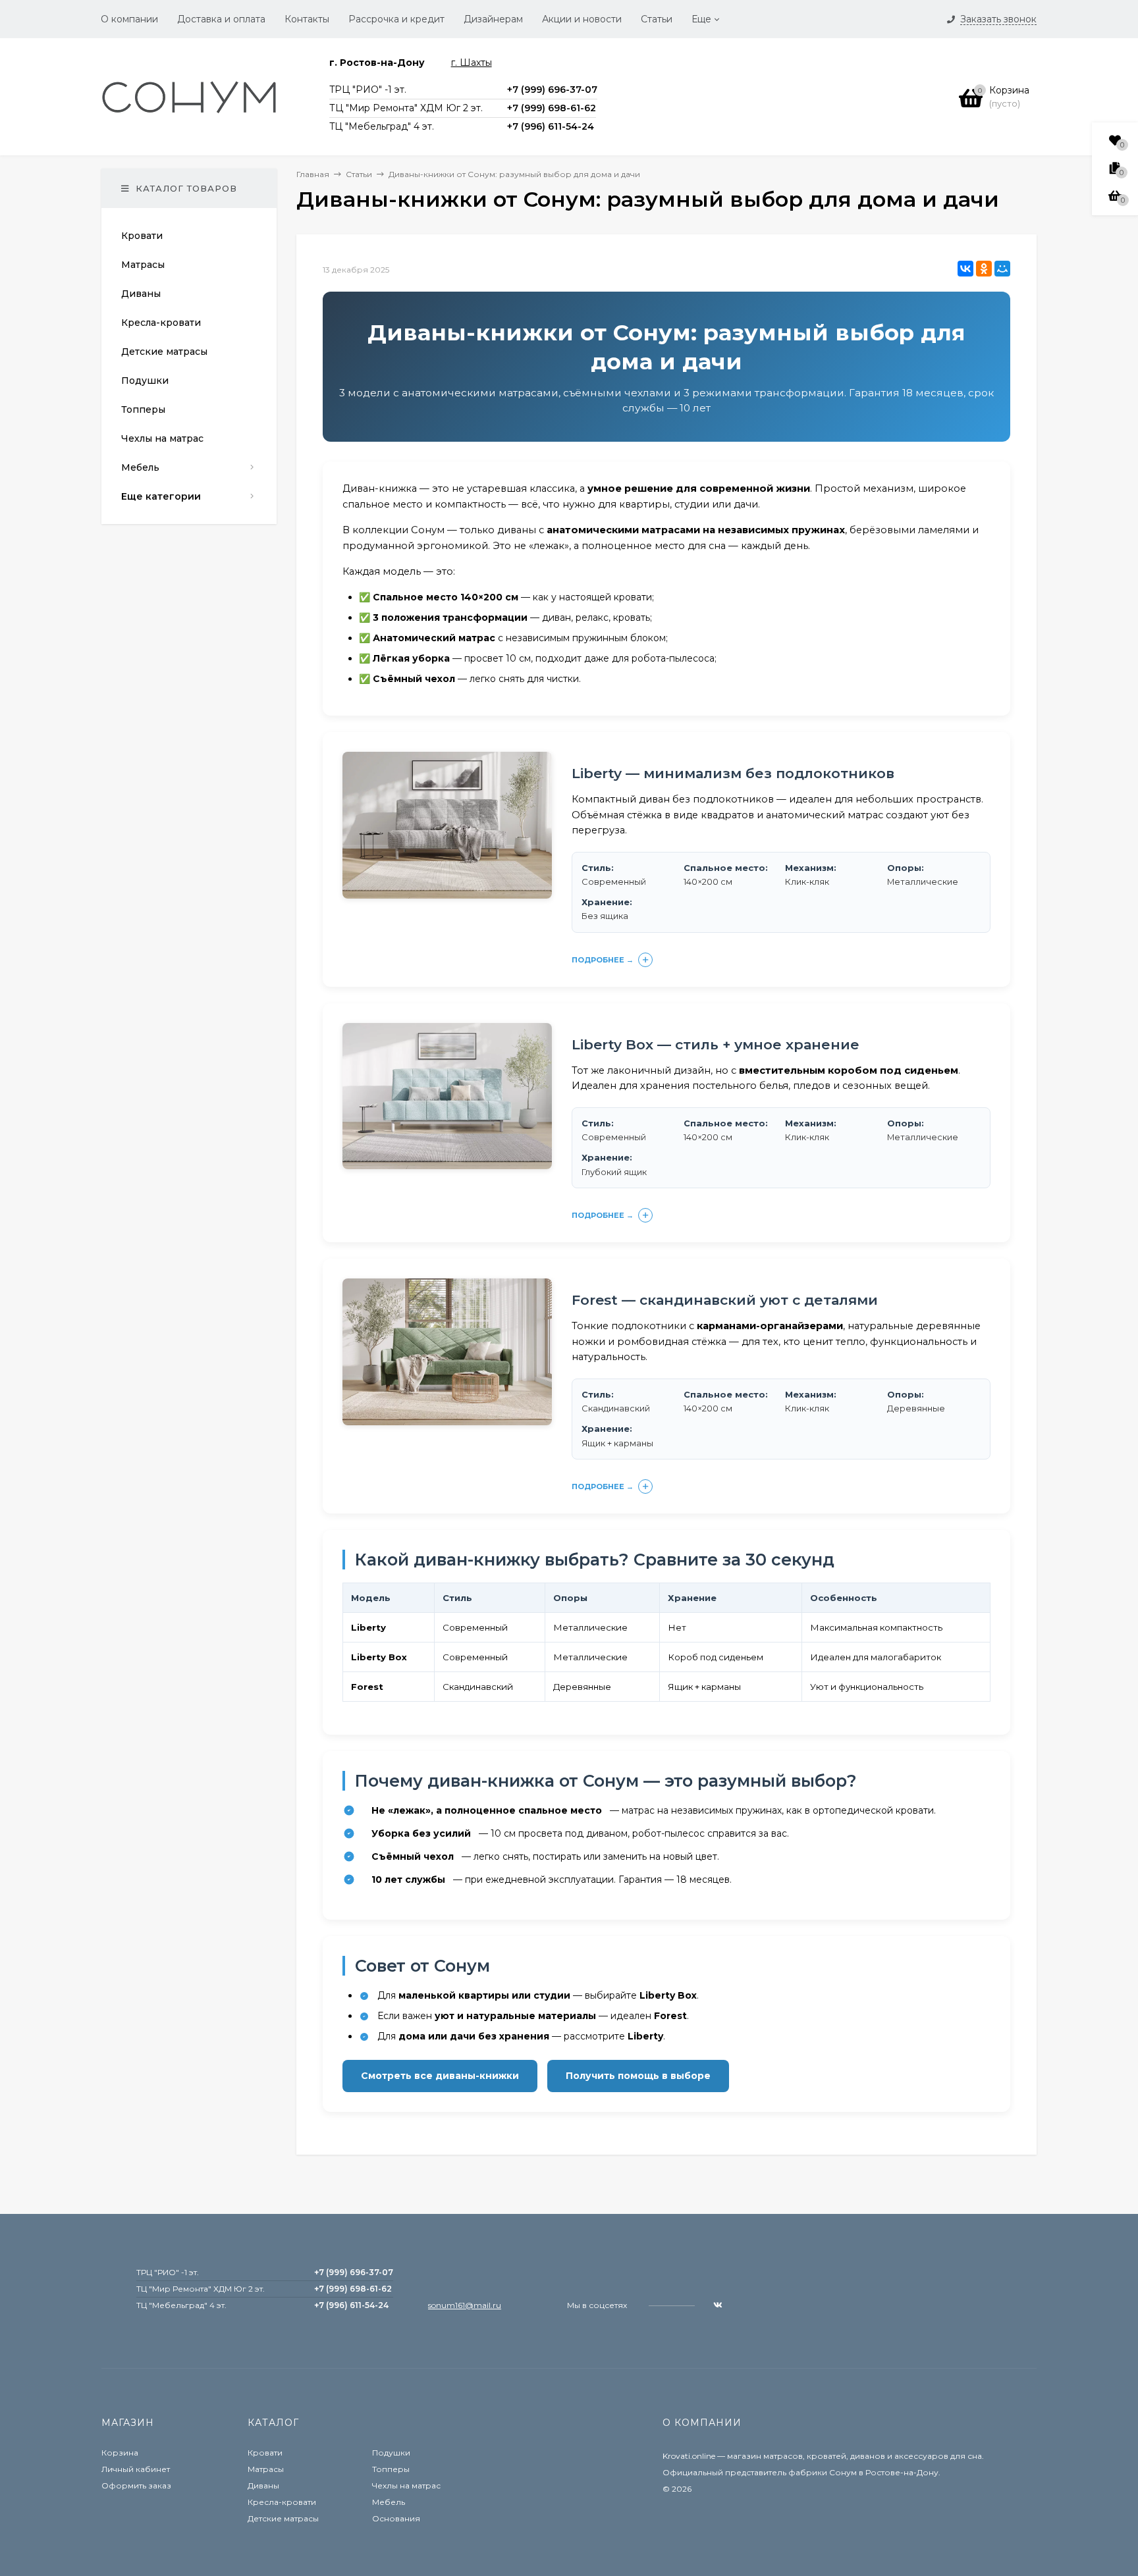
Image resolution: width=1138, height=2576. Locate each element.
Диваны (263, 2485)
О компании (129, 19)
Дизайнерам (493, 19)
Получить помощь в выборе (638, 2076)
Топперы (391, 2469)
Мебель (389, 2502)
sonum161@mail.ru (465, 2305)
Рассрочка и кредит (396, 19)
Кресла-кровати (282, 2502)
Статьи (657, 19)
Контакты (307, 19)
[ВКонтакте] (965, 269)
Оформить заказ (136, 2485)
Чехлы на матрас (406, 2485)
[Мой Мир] (1002, 269)
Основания (396, 2518)
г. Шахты (472, 63)
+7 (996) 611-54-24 (551, 126)
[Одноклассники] (984, 269)
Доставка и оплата (221, 19)
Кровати (265, 2453)
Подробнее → (603, 960)
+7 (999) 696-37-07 (552, 90)
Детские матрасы (283, 2518)
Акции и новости (582, 19)
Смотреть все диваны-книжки (440, 2076)
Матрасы (266, 2469)
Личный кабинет (136, 2469)
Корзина (120, 2453)
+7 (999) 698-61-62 (552, 108)
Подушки (391, 2453)
